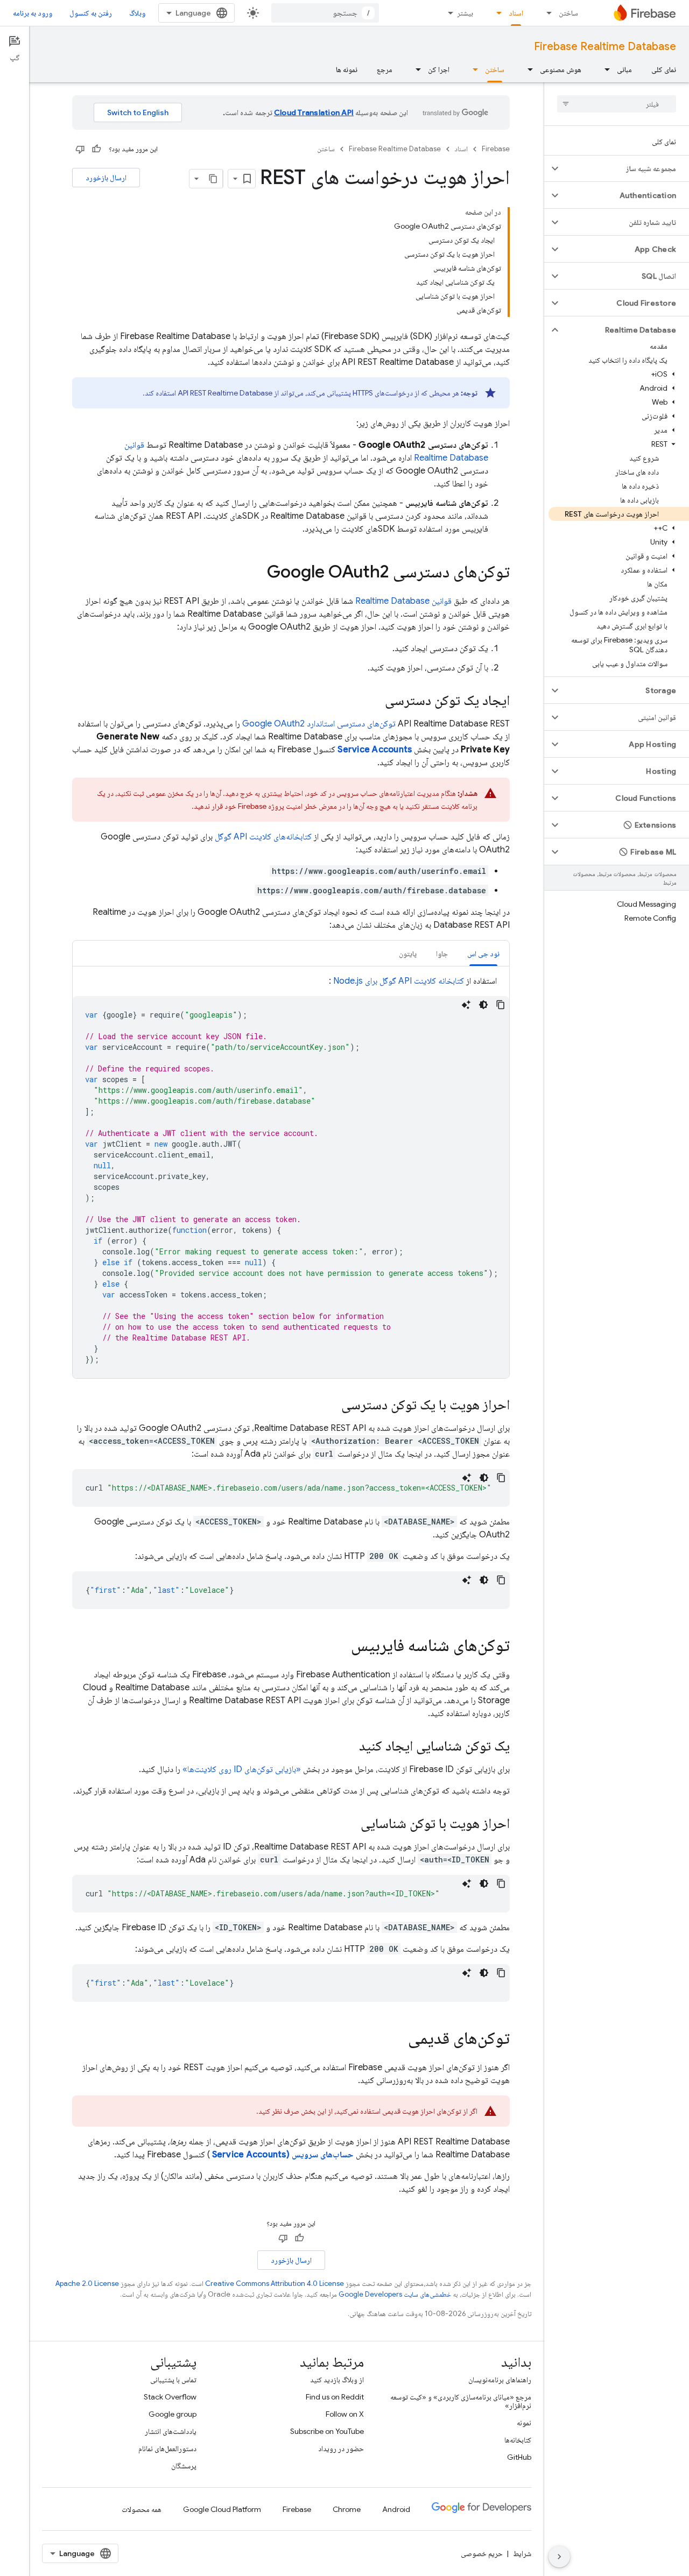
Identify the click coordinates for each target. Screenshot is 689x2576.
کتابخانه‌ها (518, 2440)
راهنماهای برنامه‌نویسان (500, 2380)
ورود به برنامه (33, 13)
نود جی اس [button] (483, 954)
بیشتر (465, 13)
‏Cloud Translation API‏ (314, 112)
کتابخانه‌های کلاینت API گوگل (263, 837)
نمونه (524, 2423)
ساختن (568, 13)
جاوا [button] (442, 954)
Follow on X (345, 2414)
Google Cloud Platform (222, 2509)
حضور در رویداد (341, 2448)
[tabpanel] (291, 1176)
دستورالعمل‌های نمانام (167, 2448)
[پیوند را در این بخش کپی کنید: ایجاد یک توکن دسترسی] (374, 701)
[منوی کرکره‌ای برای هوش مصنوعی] (527, 69)
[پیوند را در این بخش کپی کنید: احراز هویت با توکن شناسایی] (350, 1824)
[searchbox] (617, 104)
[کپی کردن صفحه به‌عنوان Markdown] (213, 179)
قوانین (403, 601)
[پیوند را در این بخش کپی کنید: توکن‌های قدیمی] (397, 2039)
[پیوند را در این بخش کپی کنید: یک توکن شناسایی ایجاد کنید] (348, 1747)
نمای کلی (664, 69)
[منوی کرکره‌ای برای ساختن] (546, 13)
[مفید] (96, 149)
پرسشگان (184, 2466)
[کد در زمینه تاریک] (483, 1005)
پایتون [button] (408, 954)
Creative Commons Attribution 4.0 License (275, 2284)
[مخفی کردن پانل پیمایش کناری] (559, 2557)
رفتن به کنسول (91, 13)
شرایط (522, 2553)
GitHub (519, 2457)
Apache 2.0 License (87, 2284)
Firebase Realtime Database (605, 47)
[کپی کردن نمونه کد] (501, 1005)
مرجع (385, 69)
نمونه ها (347, 69)
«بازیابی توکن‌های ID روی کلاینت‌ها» (242, 1769)
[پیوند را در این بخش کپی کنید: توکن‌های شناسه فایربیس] (340, 1647)
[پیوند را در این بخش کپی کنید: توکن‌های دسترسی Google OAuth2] (256, 573)
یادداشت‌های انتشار (171, 2431)
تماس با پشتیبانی (173, 2380)
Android (396, 2509)
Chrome (347, 2509)
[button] (625, 168)
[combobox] (325, 13)
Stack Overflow (170, 2397)
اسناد (516, 13)
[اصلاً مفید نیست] (80, 149)
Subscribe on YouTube (327, 2431)
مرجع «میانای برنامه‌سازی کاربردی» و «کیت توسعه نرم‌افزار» (461, 2401)
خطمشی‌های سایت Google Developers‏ (395, 2294)
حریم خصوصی (482, 2553)
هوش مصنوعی (561, 69)
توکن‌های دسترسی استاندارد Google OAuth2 (319, 724)
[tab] (483, 953)
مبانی (624, 69)
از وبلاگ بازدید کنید (337, 2380)
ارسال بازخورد (106, 178)
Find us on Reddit (335, 2397)
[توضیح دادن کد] (466, 1005)
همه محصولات (142, 2509)
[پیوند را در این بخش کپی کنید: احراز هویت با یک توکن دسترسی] (331, 1406)
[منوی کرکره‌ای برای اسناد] (496, 13)
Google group (173, 2414)
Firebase (496, 149)
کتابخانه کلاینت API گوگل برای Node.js (399, 981)
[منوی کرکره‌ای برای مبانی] (604, 69)
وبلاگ (137, 13)
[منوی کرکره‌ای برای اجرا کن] (415, 69)
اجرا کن (439, 69)
